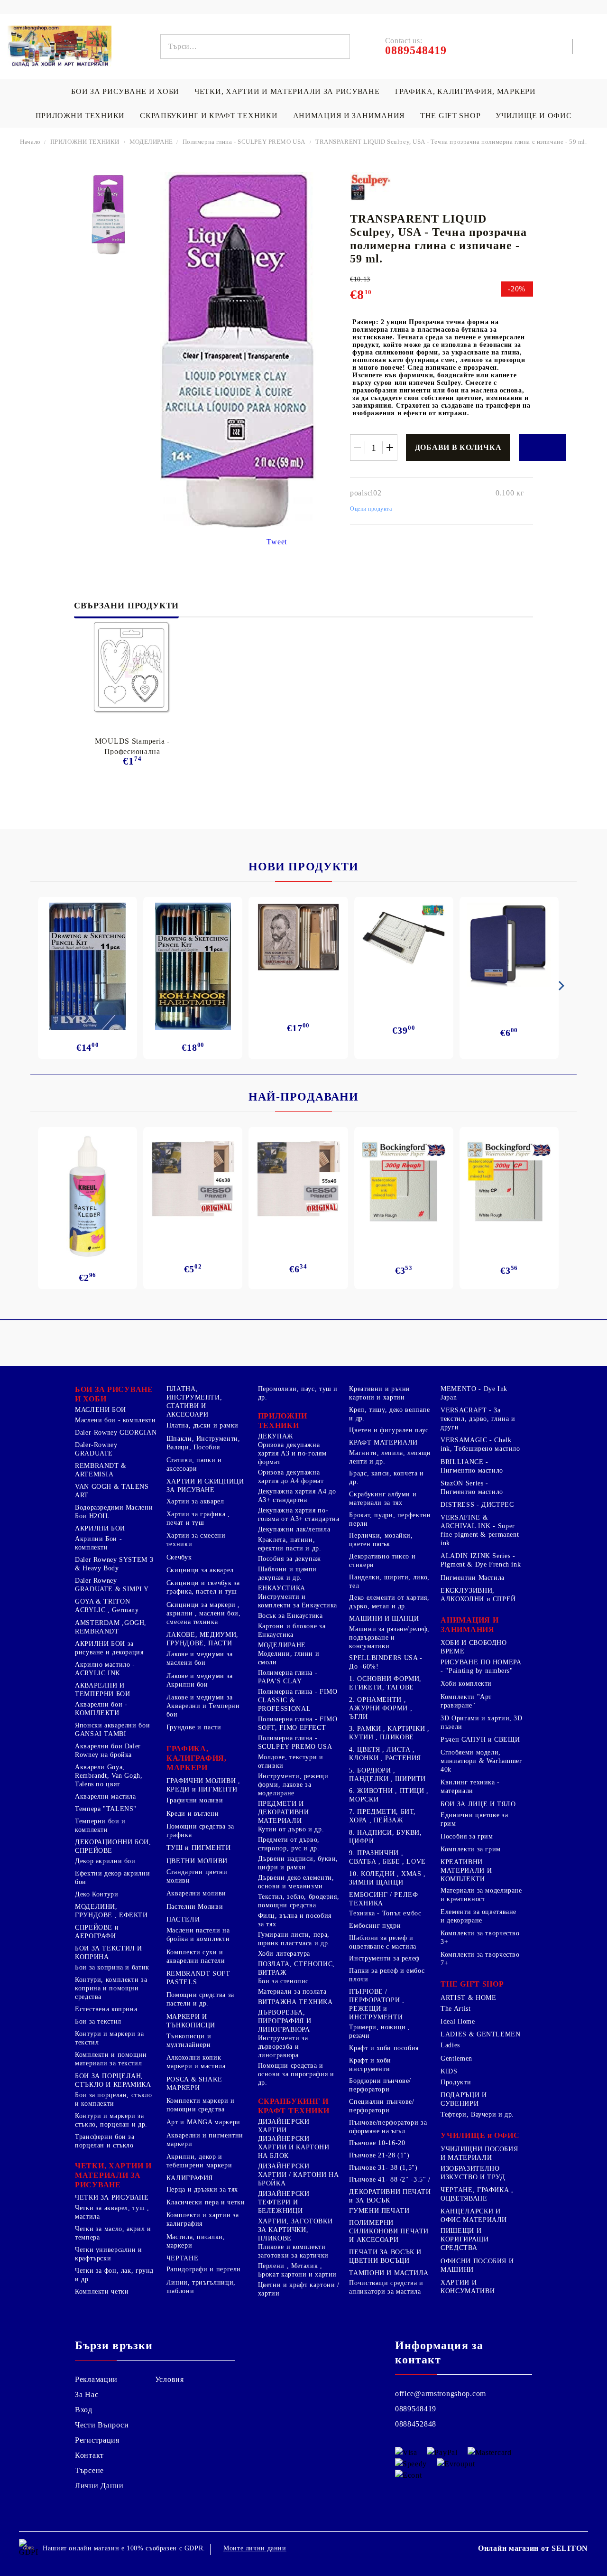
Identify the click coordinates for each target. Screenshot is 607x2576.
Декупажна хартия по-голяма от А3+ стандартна (299, 1515)
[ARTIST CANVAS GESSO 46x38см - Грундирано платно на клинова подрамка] (193, 1180)
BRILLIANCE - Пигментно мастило (472, 1466)
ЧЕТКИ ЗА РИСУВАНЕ (112, 2198)
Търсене (89, 2470)
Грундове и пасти (194, 1727)
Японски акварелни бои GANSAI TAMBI (112, 1730)
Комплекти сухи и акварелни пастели (196, 1956)
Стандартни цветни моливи (197, 1876)
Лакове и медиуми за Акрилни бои (200, 1680)
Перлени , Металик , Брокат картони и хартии (298, 2270)
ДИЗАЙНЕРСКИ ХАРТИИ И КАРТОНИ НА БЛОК (294, 2147)
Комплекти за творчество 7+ (480, 1959)
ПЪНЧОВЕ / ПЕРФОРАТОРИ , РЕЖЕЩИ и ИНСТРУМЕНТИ (377, 2004)
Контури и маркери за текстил (110, 2038)
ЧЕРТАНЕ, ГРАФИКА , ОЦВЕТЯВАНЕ (477, 2194)
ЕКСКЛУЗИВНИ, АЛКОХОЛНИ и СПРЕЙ (478, 1595)
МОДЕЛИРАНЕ (152, 142)
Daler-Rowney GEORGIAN (116, 1433)
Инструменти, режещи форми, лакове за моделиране (293, 1785)
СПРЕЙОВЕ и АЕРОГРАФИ (97, 1932)
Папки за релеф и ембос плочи (387, 1975)
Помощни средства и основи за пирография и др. (296, 2074)
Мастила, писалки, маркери (196, 2241)
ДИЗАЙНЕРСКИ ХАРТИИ (284, 2126)
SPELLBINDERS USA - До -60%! (386, 1662)
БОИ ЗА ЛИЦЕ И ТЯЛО (478, 1804)
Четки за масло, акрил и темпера (113, 2233)
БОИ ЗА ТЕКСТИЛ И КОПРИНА (109, 1953)
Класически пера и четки (206, 2202)
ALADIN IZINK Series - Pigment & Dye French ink (481, 1560)
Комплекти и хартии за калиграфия (203, 2219)
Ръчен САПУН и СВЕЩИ (480, 1740)
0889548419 (416, 2409)
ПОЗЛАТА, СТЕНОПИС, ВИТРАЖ (296, 1968)
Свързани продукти (126, 606)
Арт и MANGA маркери (203, 2122)
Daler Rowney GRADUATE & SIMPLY (112, 1585)
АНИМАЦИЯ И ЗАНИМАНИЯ (349, 116)
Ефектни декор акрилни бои (112, 1878)
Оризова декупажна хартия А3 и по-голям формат (292, 1453)
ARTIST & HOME (468, 1998)
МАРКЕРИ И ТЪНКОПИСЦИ (191, 2021)
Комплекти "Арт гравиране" (466, 1701)
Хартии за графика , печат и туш (198, 1518)
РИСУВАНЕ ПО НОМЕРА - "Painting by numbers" (481, 1666)
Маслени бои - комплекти (115, 1420)
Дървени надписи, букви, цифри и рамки (298, 1863)
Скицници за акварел (200, 1570)
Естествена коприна (106, 2009)
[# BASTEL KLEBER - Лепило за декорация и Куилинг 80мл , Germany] (88, 1196)
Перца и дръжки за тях (202, 2189)
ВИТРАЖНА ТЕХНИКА (295, 2002)
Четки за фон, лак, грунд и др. (114, 2275)
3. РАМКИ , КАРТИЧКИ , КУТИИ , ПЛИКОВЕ (389, 1733)
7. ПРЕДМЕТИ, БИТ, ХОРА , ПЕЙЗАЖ (382, 1816)
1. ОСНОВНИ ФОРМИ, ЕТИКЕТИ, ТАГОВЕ (385, 1683)
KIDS (449, 2071)
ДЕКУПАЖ (276, 1436)
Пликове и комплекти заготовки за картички (293, 2251)
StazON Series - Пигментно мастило (472, 1488)
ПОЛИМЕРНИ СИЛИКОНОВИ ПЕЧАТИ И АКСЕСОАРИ (389, 2231)
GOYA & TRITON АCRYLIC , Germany (107, 1606)
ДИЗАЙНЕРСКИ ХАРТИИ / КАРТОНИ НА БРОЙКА (299, 2175)
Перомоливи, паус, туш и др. (298, 1393)
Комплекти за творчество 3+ (480, 1937)
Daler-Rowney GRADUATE (96, 1449)
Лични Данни (99, 2486)
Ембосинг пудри (375, 1926)
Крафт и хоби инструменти (370, 2065)
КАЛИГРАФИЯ (190, 2178)
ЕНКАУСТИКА (282, 1588)
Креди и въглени (193, 1814)
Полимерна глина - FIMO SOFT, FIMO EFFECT (298, 1723)
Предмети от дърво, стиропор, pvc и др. (289, 1844)
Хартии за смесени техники (196, 1540)
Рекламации (96, 2379)
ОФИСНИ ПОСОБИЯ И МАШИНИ (477, 2265)
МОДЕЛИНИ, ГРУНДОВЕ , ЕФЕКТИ (111, 1911)
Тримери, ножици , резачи (380, 2031)
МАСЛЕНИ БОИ (101, 1410)
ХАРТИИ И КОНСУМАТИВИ (468, 2287)
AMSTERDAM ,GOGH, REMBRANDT (111, 1627)
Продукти (456, 2082)
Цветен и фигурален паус (389, 1430)
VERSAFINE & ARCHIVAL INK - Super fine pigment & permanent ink (480, 1530)
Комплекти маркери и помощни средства (201, 2105)
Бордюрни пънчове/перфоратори (380, 2085)
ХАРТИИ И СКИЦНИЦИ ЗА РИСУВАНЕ (205, 1486)
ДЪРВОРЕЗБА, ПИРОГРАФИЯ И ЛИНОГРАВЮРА (285, 2021)
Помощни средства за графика (200, 1831)
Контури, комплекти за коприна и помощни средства (111, 1988)
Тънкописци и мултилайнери (189, 2040)
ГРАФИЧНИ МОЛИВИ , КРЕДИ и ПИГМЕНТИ (203, 1785)
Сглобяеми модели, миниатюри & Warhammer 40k (481, 1761)
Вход (84, 2410)
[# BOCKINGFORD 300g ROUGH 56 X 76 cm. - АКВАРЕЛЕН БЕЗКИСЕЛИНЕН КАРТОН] (404, 1182)
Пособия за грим (467, 1836)
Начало (30, 142)
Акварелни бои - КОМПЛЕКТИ (101, 1709)
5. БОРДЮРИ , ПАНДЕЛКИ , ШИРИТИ (387, 1775)
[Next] (560, 986)
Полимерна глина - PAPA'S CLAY (288, 1677)
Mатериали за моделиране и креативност (481, 1895)
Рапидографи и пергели (204, 2269)
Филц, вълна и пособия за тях (295, 1920)
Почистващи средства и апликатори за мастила (386, 2287)
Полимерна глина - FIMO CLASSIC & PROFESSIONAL (298, 1700)
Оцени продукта (371, 509)
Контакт (89, 2455)
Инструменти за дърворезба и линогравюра (283, 2047)
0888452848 (416, 2424)
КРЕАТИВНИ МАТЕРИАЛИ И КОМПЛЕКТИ (466, 1871)
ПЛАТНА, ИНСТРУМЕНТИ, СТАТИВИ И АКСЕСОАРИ (194, 1402)
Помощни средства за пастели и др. (200, 1999)
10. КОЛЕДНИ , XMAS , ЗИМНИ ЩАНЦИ (387, 1878)
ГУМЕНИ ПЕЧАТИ (379, 2211)
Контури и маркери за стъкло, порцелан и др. (111, 2120)
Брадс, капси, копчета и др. (386, 1478)
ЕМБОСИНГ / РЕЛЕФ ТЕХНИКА (383, 1899)
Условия (170, 2379)
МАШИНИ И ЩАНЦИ (384, 1619)
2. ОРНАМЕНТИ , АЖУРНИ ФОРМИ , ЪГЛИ (381, 1708)
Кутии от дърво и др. (291, 1829)
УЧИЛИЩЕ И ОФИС (533, 116)
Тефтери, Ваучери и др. (477, 2114)
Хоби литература (284, 1954)
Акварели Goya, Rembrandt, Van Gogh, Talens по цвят (109, 1776)
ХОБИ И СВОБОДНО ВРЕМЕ (474, 1647)
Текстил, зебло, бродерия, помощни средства (299, 1901)
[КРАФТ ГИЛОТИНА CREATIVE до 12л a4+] (404, 941)
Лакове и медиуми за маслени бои (200, 1658)
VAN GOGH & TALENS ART (112, 1491)
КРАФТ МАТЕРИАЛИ (383, 1442)
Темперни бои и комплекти (100, 1825)
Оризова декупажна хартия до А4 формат (291, 1477)
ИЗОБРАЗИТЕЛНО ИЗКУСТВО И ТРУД (473, 2173)
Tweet (277, 542)
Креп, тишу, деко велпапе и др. (389, 1414)
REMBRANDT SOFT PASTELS (198, 1978)
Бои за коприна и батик (112, 1967)
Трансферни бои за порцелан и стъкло (105, 2141)
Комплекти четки (102, 2291)
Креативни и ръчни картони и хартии (380, 1393)
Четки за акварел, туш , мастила (112, 2212)
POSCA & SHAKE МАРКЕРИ (194, 2084)
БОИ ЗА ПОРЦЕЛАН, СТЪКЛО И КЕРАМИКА (113, 2080)
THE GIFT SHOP (450, 116)
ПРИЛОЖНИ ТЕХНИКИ (80, 116)
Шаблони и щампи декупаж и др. (287, 1573)
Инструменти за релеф (384, 1958)
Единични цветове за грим (474, 1819)
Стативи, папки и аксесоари (194, 1464)
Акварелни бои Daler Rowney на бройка (108, 1750)
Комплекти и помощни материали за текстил (111, 2059)
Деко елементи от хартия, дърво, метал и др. (389, 1602)
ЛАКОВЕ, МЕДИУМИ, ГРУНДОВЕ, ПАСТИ (202, 1639)
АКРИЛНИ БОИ (100, 1528)
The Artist (455, 2009)
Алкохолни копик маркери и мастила (196, 2062)
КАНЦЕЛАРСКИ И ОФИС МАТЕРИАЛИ (474, 2216)
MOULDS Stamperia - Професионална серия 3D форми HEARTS (132, 746)
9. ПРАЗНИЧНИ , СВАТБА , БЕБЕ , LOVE (387, 1857)
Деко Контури (97, 1894)
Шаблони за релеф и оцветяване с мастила (383, 1942)
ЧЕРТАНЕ (182, 2258)
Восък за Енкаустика (290, 1616)
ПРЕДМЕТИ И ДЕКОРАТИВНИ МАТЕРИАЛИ (284, 1812)
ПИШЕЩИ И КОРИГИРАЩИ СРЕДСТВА (464, 2239)
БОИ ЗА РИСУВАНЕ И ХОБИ (125, 91)
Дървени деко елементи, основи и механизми (296, 1882)
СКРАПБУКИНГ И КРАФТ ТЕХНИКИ (209, 116)
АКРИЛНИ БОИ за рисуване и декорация (109, 1648)
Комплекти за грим (471, 1849)
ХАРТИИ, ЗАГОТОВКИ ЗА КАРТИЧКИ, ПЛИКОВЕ (295, 2230)
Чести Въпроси (102, 2425)
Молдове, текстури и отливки (291, 1761)
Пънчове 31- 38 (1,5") (383, 2168)
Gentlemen (456, 2058)
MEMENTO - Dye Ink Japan (474, 1393)
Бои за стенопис (283, 1981)
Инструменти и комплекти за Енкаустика (298, 1601)
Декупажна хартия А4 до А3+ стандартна (297, 1496)
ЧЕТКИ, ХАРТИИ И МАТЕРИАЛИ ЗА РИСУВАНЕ (287, 91)
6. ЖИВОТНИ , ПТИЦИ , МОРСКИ (389, 1795)
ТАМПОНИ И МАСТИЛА (389, 2273)
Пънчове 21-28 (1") (379, 2155)
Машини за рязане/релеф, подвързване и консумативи (389, 1638)
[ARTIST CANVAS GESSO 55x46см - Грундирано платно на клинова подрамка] (298, 1180)
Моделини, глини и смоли (289, 1658)
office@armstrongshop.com (441, 2394)
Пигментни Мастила (473, 1578)
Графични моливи (195, 1800)
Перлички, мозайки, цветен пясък (381, 1540)
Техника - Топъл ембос (385, 1913)
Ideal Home (458, 2021)
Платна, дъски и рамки (202, 1425)
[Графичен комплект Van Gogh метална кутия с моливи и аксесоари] (298, 937)
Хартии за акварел (195, 1501)
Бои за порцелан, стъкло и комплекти (114, 2099)
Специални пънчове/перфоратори (382, 2106)
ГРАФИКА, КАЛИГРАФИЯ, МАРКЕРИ (465, 91)
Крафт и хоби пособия (384, 2048)
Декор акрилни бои (105, 1861)
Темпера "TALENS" (106, 1809)
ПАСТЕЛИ (183, 1919)
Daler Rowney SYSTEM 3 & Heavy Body (114, 1564)
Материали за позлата (292, 1992)
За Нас (87, 2394)
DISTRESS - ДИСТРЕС (477, 1505)
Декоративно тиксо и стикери (382, 1561)
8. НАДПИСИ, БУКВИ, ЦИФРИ (385, 1837)
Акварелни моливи (196, 1893)
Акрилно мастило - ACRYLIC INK (105, 1669)
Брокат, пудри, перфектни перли (390, 1519)
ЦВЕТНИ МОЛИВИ (197, 1861)
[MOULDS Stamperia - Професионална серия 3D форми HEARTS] (132, 668)
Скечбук (179, 1557)
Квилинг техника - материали (470, 1787)
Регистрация (97, 2440)
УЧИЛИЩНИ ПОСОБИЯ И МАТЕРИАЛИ (479, 2153)
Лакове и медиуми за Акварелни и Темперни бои (203, 1706)
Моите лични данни (255, 2548)
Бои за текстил (98, 2021)
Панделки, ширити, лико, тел (389, 1582)
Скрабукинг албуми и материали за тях (383, 1498)
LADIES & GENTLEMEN (480, 2034)
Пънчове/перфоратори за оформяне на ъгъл (388, 2127)
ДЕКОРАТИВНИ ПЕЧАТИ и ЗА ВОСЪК (390, 2196)
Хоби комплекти (466, 1684)
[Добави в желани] (543, 448)
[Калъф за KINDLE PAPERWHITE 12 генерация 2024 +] (509, 945)
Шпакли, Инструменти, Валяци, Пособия (203, 1443)
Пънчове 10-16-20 (377, 2143)
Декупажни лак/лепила (294, 1529)
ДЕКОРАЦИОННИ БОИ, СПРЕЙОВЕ (113, 1846)
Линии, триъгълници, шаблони (201, 2287)
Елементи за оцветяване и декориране (478, 1916)
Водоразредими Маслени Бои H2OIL (114, 1512)
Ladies (450, 2045)
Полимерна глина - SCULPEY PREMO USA (244, 142)
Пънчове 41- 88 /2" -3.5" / (390, 2179)
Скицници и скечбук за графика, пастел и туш (203, 1587)
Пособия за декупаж (290, 1559)
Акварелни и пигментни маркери (205, 2140)
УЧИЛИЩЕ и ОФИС (480, 2135)
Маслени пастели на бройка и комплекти (198, 1935)
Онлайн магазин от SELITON (533, 2548)
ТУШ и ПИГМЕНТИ (199, 1848)
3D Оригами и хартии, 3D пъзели (482, 1722)
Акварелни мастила (106, 1797)
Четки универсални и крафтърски (109, 2254)
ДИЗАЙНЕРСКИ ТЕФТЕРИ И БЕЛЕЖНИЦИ (284, 2202)
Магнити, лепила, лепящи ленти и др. (390, 1457)
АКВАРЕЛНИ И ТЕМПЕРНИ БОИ (103, 1690)
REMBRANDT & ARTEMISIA (101, 1470)
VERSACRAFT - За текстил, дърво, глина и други (478, 1419)
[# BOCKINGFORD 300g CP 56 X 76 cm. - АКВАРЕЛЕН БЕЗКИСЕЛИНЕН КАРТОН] (509, 1182)
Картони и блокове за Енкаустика (292, 1630)
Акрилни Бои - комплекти (98, 1543)
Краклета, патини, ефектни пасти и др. (290, 1544)
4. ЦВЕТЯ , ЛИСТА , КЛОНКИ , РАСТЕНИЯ (385, 1754)
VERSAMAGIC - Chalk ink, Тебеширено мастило (480, 1444)
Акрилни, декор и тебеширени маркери (199, 2161)
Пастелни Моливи (195, 1907)
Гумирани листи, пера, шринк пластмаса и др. (294, 1939)
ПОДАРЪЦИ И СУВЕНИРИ (464, 2099)
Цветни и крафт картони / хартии (299, 2289)
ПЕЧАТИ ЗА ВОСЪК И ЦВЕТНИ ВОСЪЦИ (385, 2256)
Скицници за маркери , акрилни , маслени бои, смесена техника (204, 1613)
